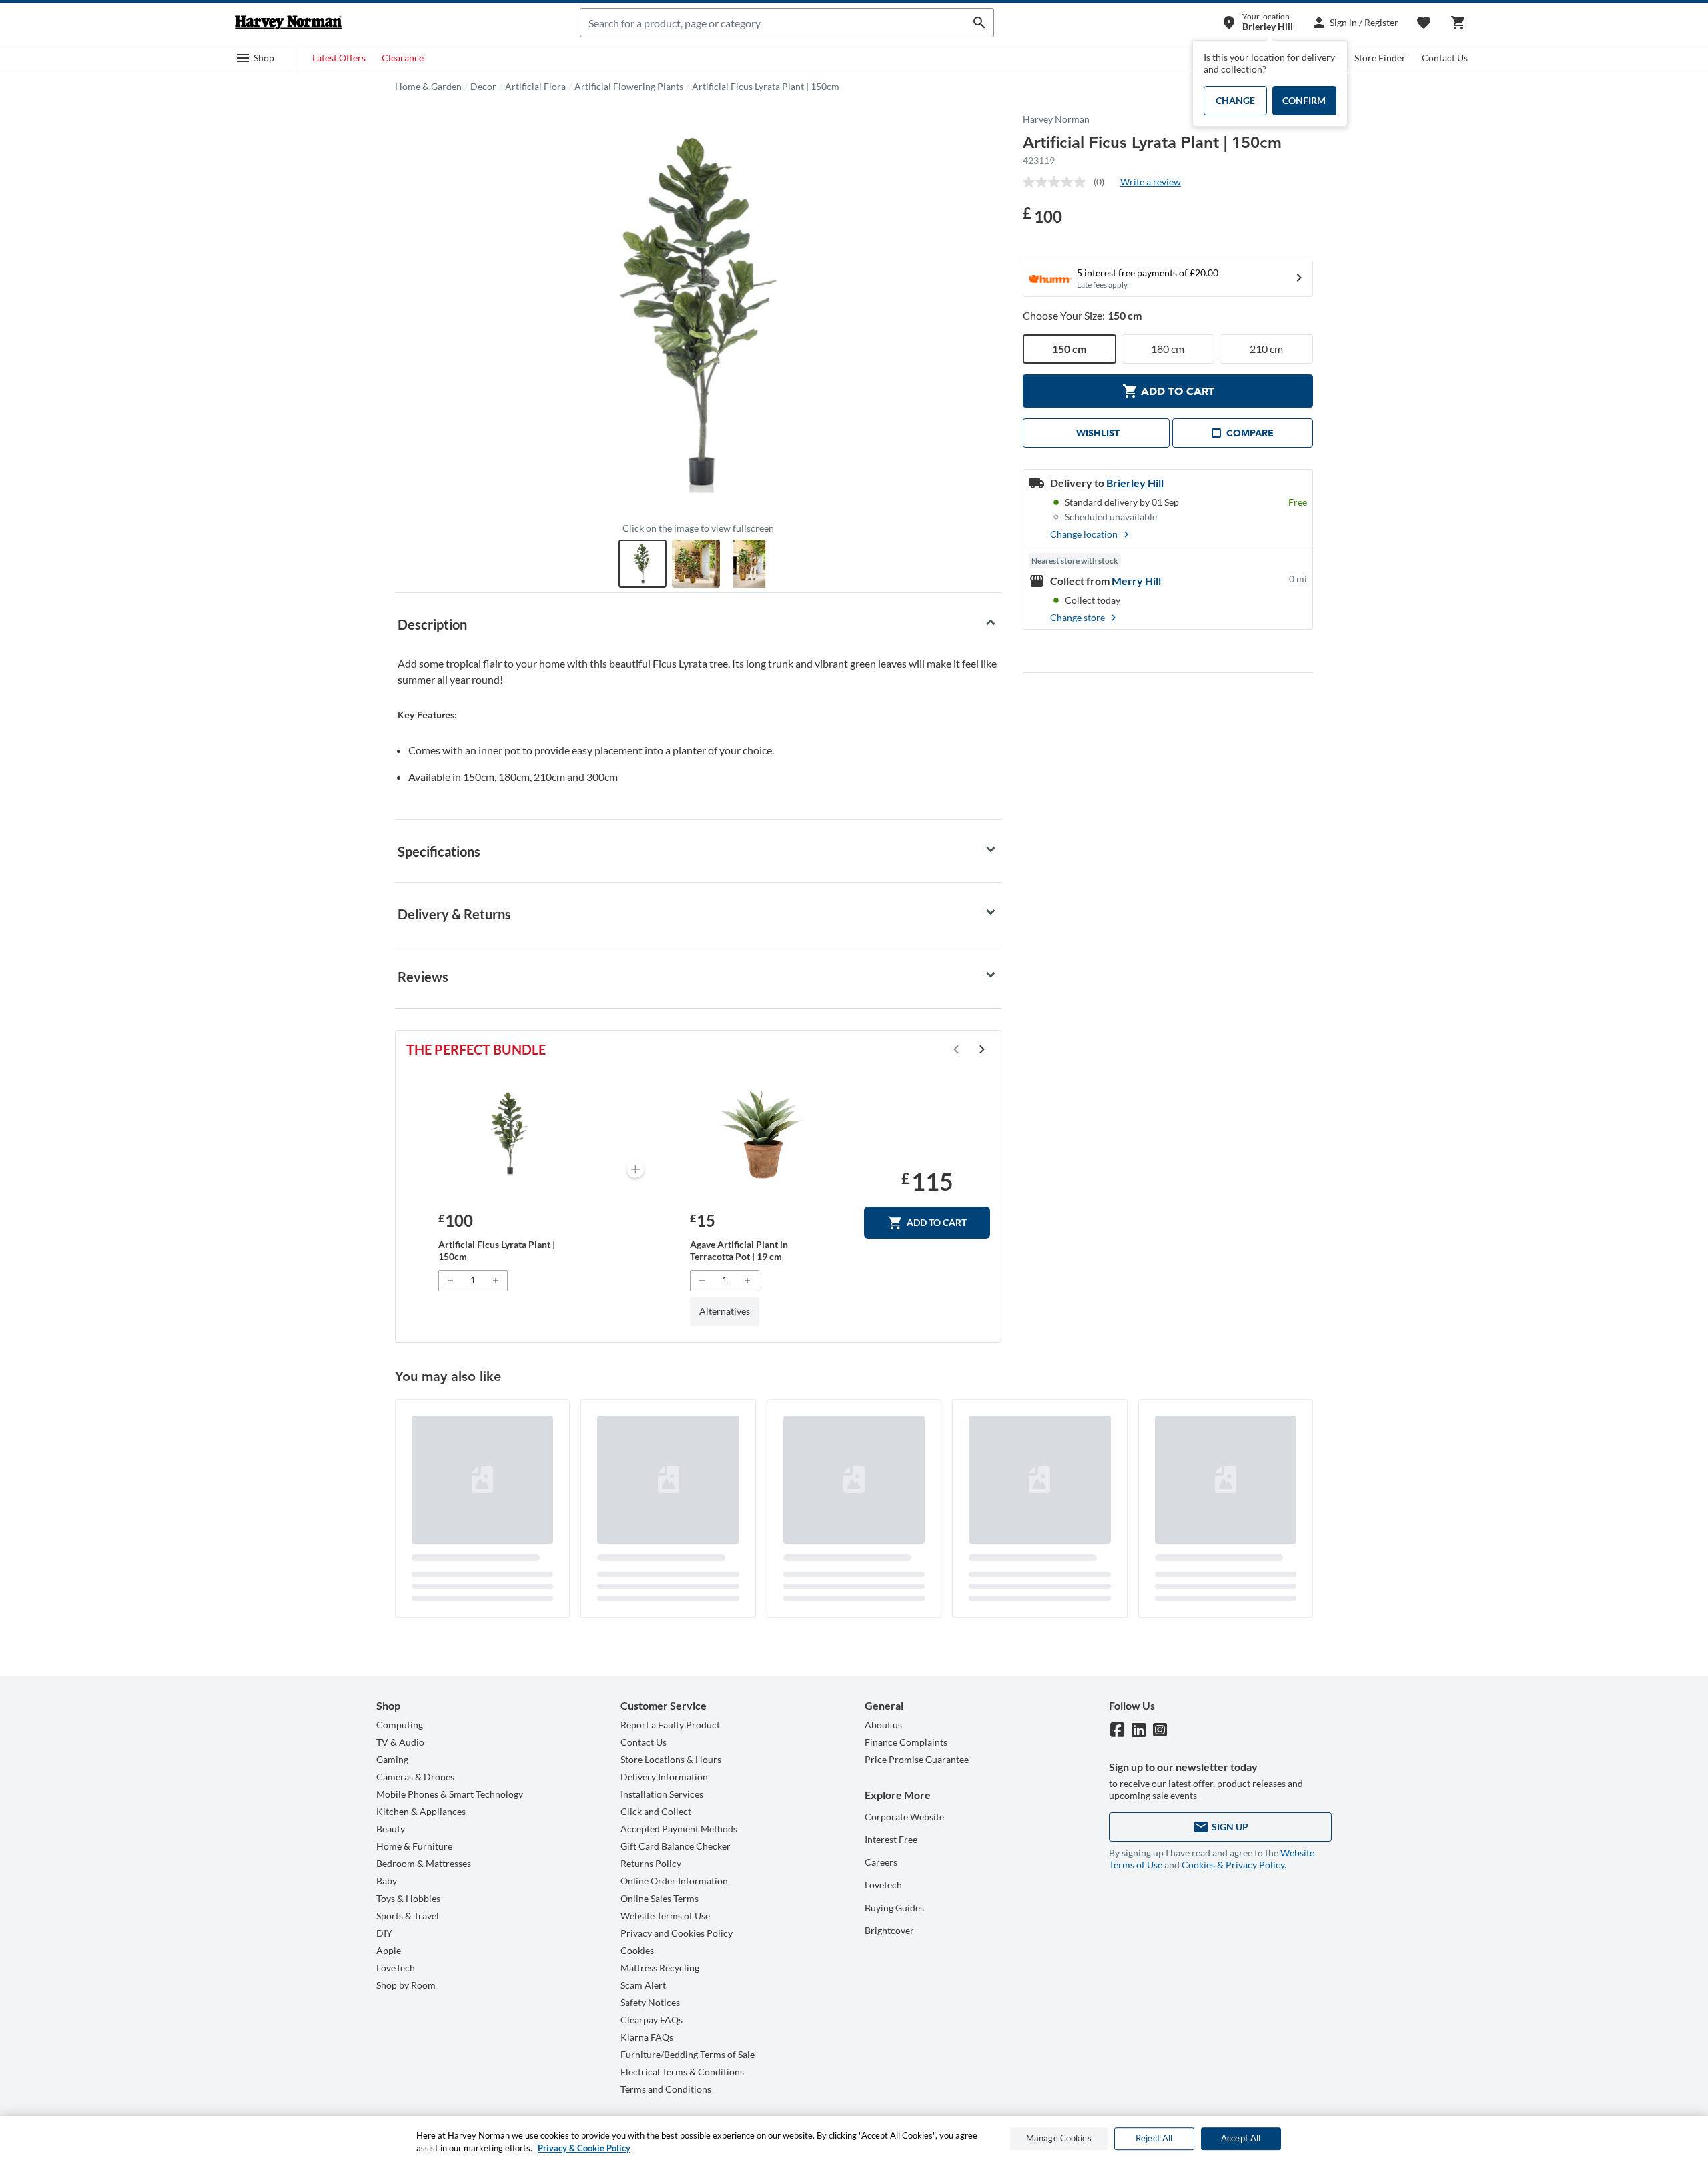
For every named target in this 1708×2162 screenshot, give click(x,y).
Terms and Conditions (666, 2089)
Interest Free (891, 1839)
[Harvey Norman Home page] (288, 23)
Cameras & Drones (415, 1777)
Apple (389, 1950)
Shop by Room (406, 1985)
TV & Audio (400, 1742)
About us (883, 1725)
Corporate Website (904, 1817)
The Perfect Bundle (476, 1049)
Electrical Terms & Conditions (682, 2072)
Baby (387, 1881)
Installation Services (662, 1794)
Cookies (637, 1950)
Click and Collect (656, 1811)
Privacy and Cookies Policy (677, 1933)
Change (1235, 100)
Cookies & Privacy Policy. (1234, 1865)
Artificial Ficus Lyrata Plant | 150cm (766, 86)
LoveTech (396, 1968)
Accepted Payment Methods (679, 1829)
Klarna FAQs (647, 2037)
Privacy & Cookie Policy (584, 2148)
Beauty (391, 1829)
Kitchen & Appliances (421, 1811)
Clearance (403, 58)
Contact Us (1445, 58)
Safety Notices (650, 2002)
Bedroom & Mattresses (424, 1863)
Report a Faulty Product (670, 1725)
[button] (255, 58)
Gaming (392, 1759)
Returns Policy (651, 1863)
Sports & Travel (408, 1916)
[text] (1042, 215)
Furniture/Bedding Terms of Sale (688, 2054)
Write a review (1151, 182)
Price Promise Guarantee (917, 1759)
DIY (384, 1933)
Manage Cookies (1059, 2139)
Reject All (1154, 2139)
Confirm (1304, 100)
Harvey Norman (1056, 119)
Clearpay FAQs (652, 2020)
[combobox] (773, 23)
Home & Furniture (414, 1846)
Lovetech (883, 1885)
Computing (400, 1725)
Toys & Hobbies (408, 1898)
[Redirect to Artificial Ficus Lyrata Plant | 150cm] (509, 1134)
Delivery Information (664, 1777)
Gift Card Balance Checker (676, 1846)
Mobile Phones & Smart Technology (450, 1794)
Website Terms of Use (665, 1916)
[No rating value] (1058, 182)
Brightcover (889, 1930)
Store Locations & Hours (671, 1759)
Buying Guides (894, 1908)
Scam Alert (643, 1985)
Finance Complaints (906, 1742)
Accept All (1241, 2139)
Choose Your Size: (1082, 315)
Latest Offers (339, 58)
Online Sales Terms (660, 1898)
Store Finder (1380, 58)
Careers (881, 1862)
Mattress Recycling (660, 1968)
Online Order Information (674, 1881)
